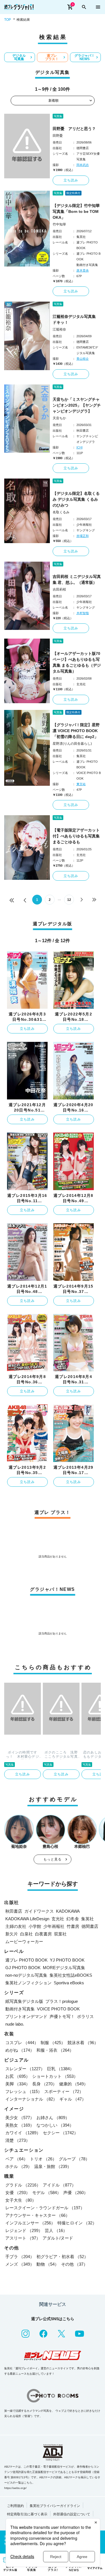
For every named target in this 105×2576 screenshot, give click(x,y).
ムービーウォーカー (24, 1941)
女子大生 (21, 2200)
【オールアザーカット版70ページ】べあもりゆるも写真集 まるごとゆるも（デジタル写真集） (77, 662)
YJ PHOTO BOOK (67, 1960)
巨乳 (60, 2069)
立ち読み (71, 180)
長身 (45, 2084)
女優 (18, 2193)
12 (69, 900)
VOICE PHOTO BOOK (58, 2009)
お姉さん (53, 2118)
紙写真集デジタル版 (24, 2001)
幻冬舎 (73, 1919)
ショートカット (55, 2076)
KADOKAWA (68, 1911)
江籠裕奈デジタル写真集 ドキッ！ (76, 319)
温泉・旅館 (53, 2166)
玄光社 (58, 1919)
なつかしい (55, 2125)
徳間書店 (90, 1926)
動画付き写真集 (20, 2009)
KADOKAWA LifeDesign (27, 1919)
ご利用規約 (15, 2506)
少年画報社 (54, 1926)
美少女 (20, 2118)
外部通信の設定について (72, 2514)
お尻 (18, 2076)
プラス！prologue (62, 2001)
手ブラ (20, 2257)
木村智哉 (83, 613)
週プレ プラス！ (52, 57)
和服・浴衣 (55, 2050)
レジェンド (24, 2230)
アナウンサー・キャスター (38, 2215)
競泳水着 (83, 2043)
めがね (20, 2050)
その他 (74, 2264)
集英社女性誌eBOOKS (71, 1975)
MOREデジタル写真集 (64, 1968)
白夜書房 (43, 1934)
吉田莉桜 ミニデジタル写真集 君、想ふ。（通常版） (77, 579)
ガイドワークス (39, 1911)
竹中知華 (59, 224)
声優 (76, 2193)
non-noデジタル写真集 (26, 1975)
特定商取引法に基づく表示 (27, 2514)
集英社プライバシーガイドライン (55, 2506)
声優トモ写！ (62, 2016)
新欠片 (12, 1934)
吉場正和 (83, 536)
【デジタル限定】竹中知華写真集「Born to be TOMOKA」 (76, 211)
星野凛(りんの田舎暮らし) (72, 744)
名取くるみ (61, 512)
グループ (74, 2159)
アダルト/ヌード (58, 2238)
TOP (8, 20)
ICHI (80, 447)
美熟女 (20, 2125)
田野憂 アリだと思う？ (74, 129)
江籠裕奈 (59, 329)
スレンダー (25, 2069)
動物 (48, 2264)
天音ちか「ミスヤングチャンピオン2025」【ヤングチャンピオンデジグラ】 (77, 405)
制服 (53, 2043)
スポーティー (64, 2091)
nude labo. (15, 2024)
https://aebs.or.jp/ (15, 2488)
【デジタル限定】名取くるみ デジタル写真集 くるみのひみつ (76, 499)
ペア (17, 2159)
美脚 (18, 2084)
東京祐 (81, 784)
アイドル (59, 2185)
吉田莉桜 (59, 589)
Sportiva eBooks (69, 1983)
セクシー (60, 2133)
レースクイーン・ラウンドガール (45, 2208)
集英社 (88, 1919)
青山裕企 (83, 359)
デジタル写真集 (19, 57)
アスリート (23, 2238)
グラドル (23, 2185)
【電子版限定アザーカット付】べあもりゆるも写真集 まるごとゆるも (76, 836)
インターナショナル (31, 2099)
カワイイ (23, 2133)
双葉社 (60, 1934)
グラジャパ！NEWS (85, 57)
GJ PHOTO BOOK (23, 1968)
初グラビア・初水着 (62, 2257)
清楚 (18, 2140)
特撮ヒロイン (77, 2223)
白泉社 (26, 1934)
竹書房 (73, 1926)
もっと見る (53, 1859)
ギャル (73, 2099)
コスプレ (22, 2043)
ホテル (19, 2166)
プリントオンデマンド (26, 2016)
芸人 (56, 2230)
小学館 (35, 1926)
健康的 (73, 2084)
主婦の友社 (16, 1926)
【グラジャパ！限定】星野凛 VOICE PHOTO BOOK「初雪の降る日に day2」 (76, 731)
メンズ (20, 2264)
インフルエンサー (30, 2223)
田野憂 (58, 136)
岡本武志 (83, 165)
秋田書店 (14, 1911)
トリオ (43, 2159)
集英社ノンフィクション (28, 1983)
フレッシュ (24, 2091)
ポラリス (85, 2016)
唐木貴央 (83, 270)
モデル (47, 2193)
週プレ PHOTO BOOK (26, 1960)
